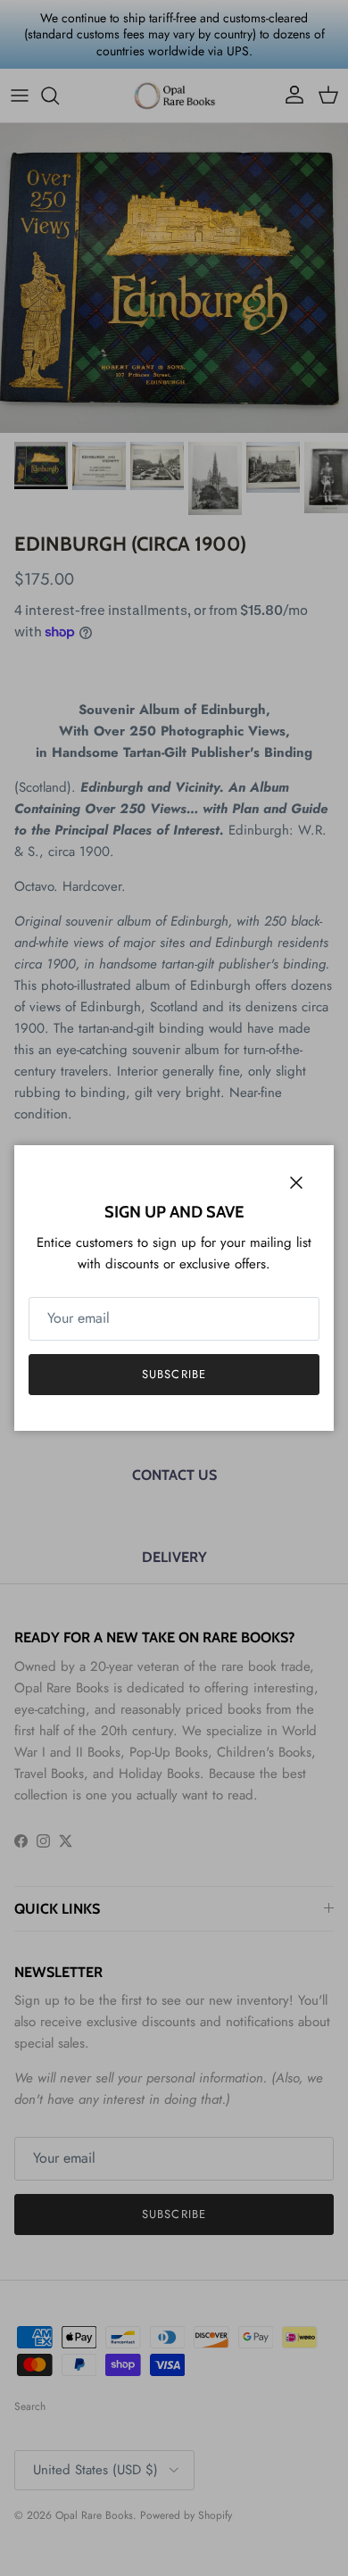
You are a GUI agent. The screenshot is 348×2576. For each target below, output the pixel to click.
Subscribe (174, 1374)
